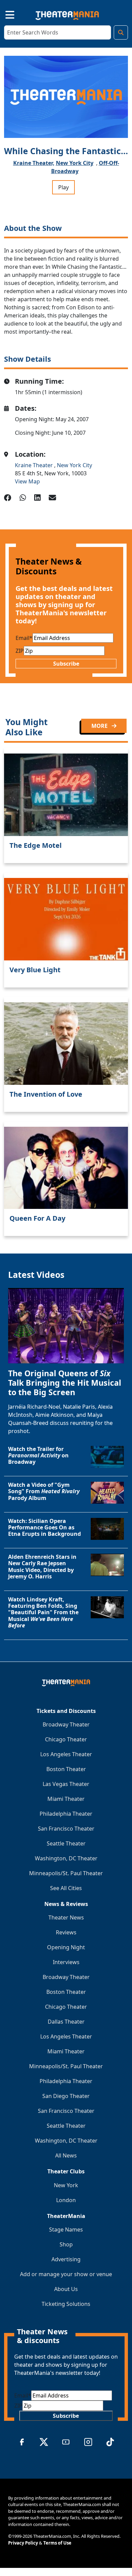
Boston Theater (66, 1769)
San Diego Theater (66, 2096)
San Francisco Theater (66, 1829)
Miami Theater (66, 1799)
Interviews (66, 1962)
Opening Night (66, 1947)
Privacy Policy (23, 2543)
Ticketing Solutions (66, 2304)
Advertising (66, 2259)
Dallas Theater (66, 2022)
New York (66, 2185)
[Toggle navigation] (4, 14)
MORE (100, 726)
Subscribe (66, 664)
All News (66, 2155)
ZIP (20, 651)
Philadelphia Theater (66, 1814)
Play (63, 187)
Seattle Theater (66, 1843)
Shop (66, 2244)
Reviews (66, 1932)
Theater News (66, 1917)
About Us (66, 2289)
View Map (27, 481)
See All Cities (66, 1888)
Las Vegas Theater (66, 1784)
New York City (75, 163)
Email (24, 638)
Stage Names (66, 2229)
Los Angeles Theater (66, 1754)
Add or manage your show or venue (66, 2274)
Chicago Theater (66, 1739)
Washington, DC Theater (66, 1858)
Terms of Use (57, 2543)
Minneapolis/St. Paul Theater (66, 1873)
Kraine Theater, (34, 163)
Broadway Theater (66, 1724)
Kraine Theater (35, 465)
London (66, 2200)
